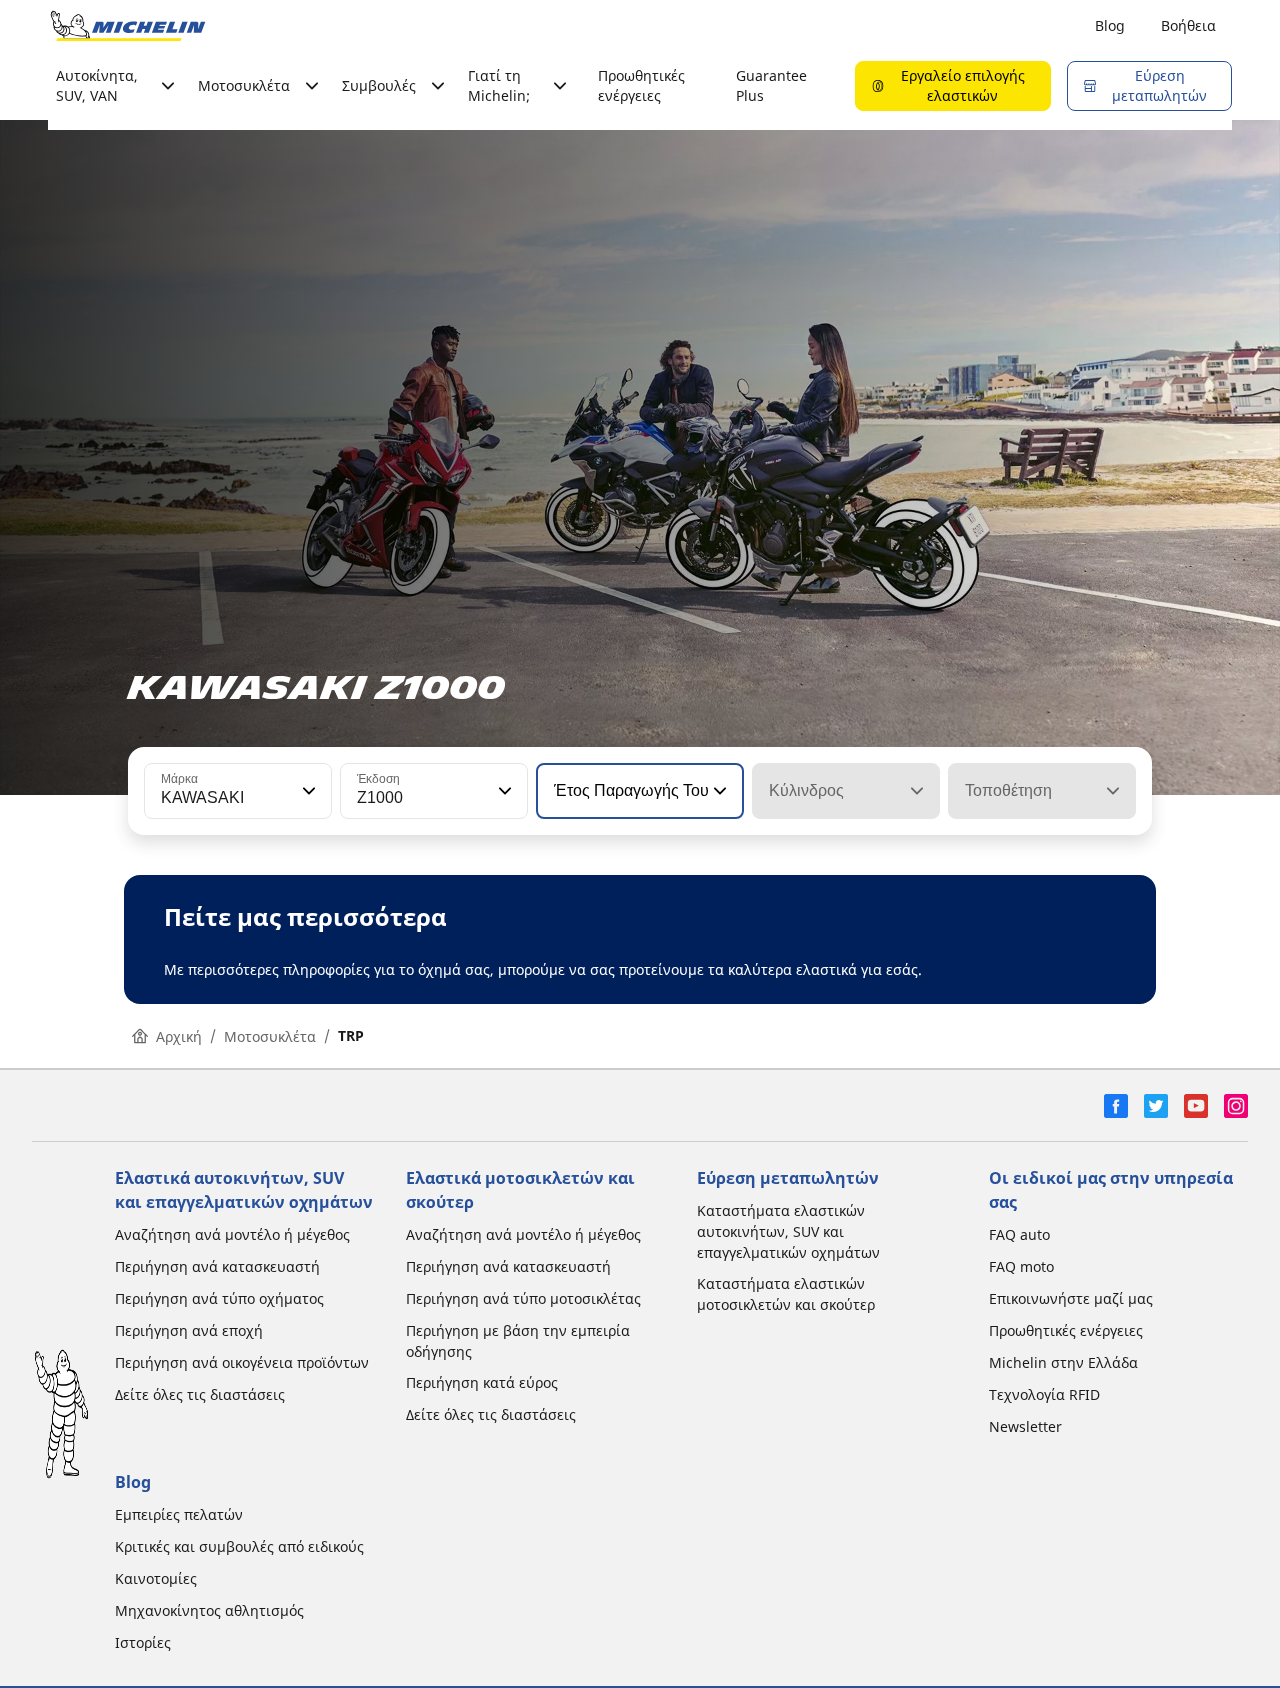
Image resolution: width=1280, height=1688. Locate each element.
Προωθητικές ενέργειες (641, 85)
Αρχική (179, 1036)
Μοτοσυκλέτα (270, 1036)
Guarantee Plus (771, 85)
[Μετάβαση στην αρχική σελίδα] (128, 26)
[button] (307, 791)
